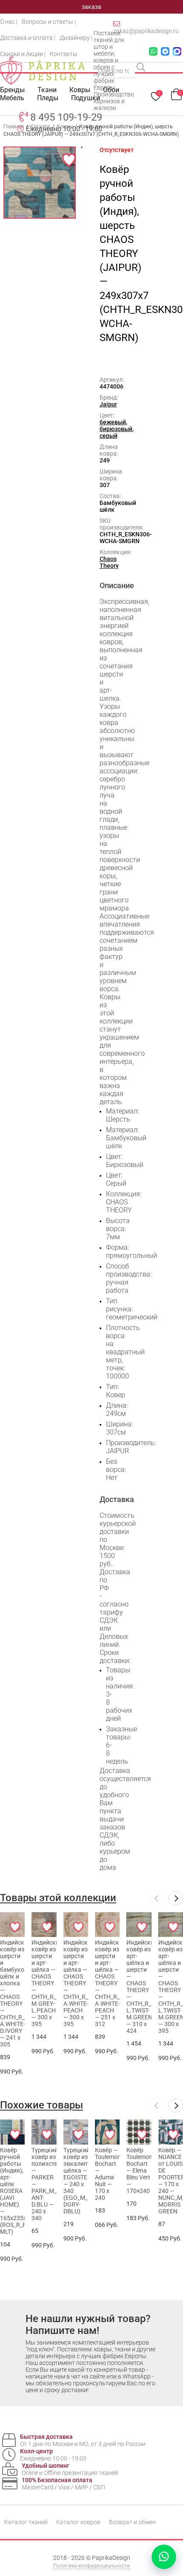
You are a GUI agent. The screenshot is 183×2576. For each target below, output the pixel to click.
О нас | (9, 22)
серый (109, 436)
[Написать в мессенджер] (164, 2557)
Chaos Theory (109, 562)
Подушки (86, 98)
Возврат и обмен (132, 2522)
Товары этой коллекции (58, 1898)
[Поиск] (142, 68)
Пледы (48, 98)
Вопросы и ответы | (49, 22)
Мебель (12, 98)
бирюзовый (116, 429)
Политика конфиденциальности (91, 2566)
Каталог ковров (78, 2522)
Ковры (80, 90)
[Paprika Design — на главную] (43, 70)
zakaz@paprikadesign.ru (146, 31)
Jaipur (108, 404)
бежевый (113, 422)
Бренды (12, 90)
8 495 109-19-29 (66, 117)
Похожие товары (41, 2105)
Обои (111, 90)
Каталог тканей (26, 2522)
